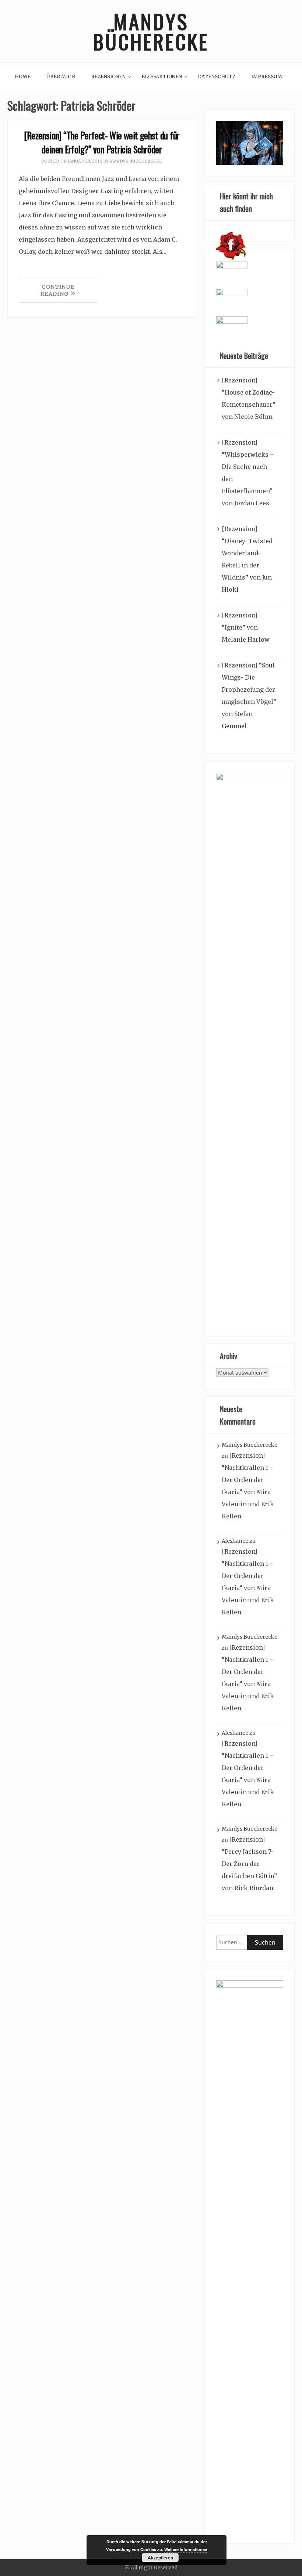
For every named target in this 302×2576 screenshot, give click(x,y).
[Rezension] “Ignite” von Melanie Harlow (246, 627)
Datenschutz (217, 77)
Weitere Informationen (186, 2549)
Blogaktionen (162, 77)
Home (23, 77)
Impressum (267, 77)
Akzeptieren (160, 2558)
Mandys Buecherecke (136, 161)
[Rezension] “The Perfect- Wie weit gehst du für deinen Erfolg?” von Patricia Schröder (102, 142)
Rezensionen (108, 77)
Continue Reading (57, 290)
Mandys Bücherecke (151, 31)
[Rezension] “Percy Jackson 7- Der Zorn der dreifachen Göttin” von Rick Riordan (249, 1864)
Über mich (61, 77)
